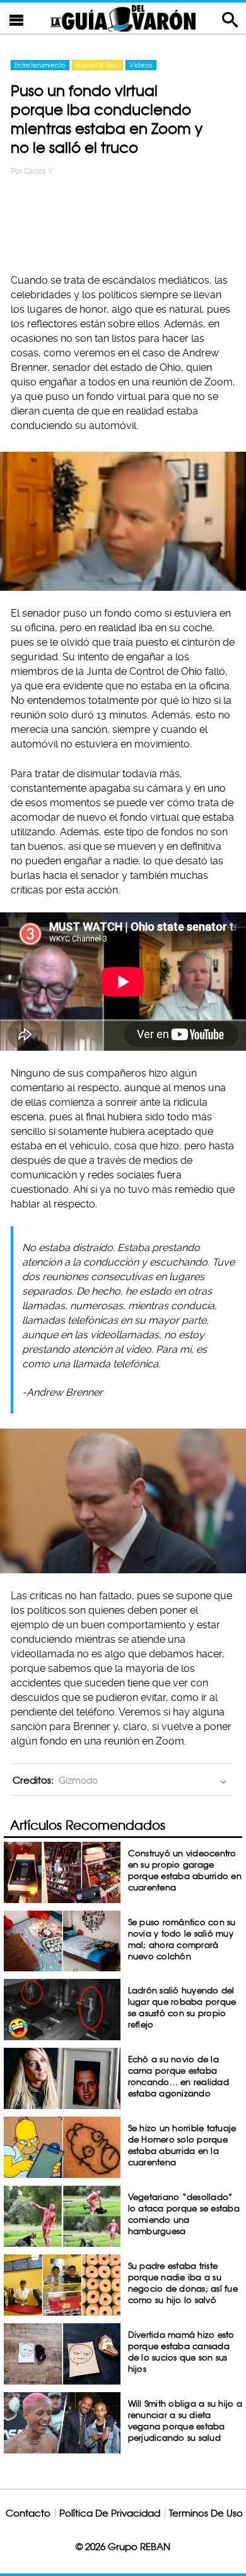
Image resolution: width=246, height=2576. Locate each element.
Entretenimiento (40, 65)
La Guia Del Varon (123, 18)
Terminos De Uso (206, 2513)
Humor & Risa (97, 65)
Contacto (28, 2513)
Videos (141, 65)
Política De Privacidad (110, 2513)
